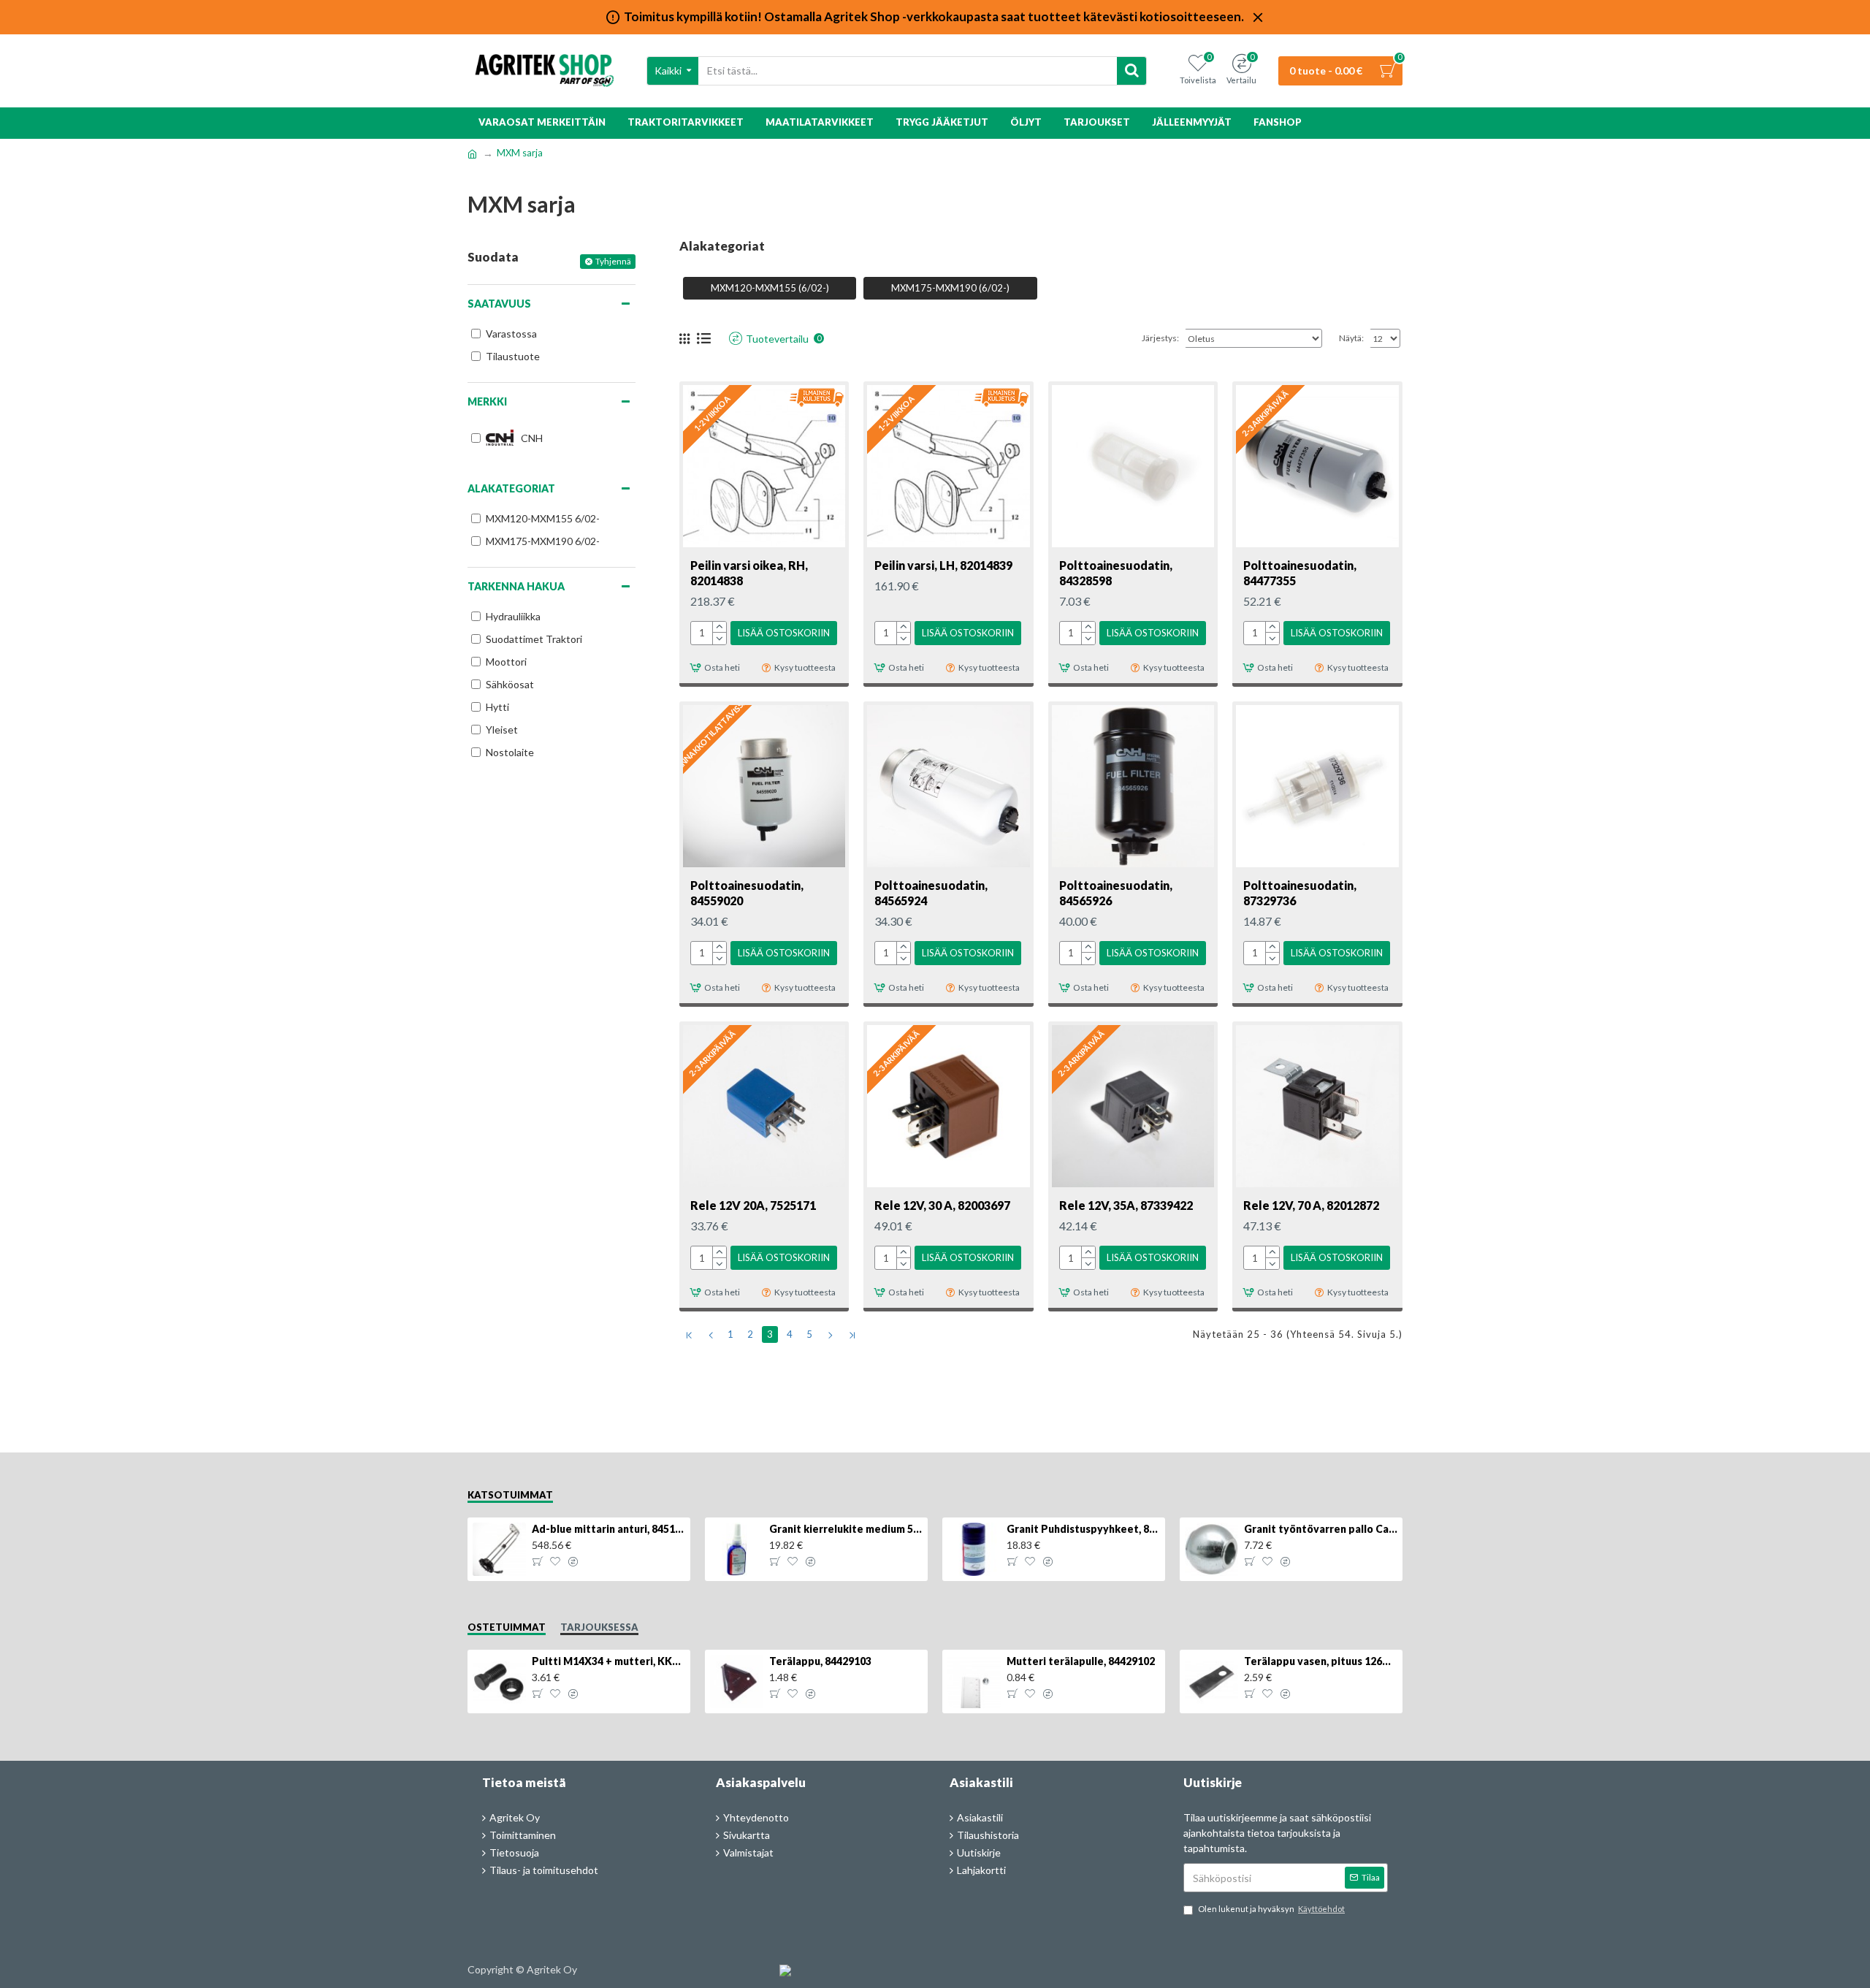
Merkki (487, 401)
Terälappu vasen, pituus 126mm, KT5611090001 (1321, 1661)
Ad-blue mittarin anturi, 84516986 (608, 1529)
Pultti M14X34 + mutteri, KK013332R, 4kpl (608, 1661)
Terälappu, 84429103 (820, 1661)
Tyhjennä (613, 261)
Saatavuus (499, 304)
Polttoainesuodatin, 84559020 (747, 893)
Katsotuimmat (510, 1495)
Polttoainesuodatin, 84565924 (931, 893)
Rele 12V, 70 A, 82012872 (1311, 1205)
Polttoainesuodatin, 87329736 (1300, 893)
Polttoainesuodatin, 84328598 (1116, 573)
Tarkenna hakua (516, 586)
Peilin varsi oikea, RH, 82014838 (749, 573)
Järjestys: (1160, 338)
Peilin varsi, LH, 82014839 (943, 565)
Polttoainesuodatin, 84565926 (1116, 893)
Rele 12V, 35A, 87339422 (1126, 1205)
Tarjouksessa (599, 1627)
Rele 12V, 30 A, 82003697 (942, 1205)
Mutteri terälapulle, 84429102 (1081, 1661)
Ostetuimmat (507, 1627)
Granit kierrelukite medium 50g (846, 1529)
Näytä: (1351, 338)
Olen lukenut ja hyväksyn (1271, 1909)
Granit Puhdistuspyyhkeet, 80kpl (1083, 1529)
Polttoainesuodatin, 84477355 (1300, 573)
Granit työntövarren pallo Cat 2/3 (1321, 1529)
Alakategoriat (511, 488)
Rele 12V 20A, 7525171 (753, 1205)
